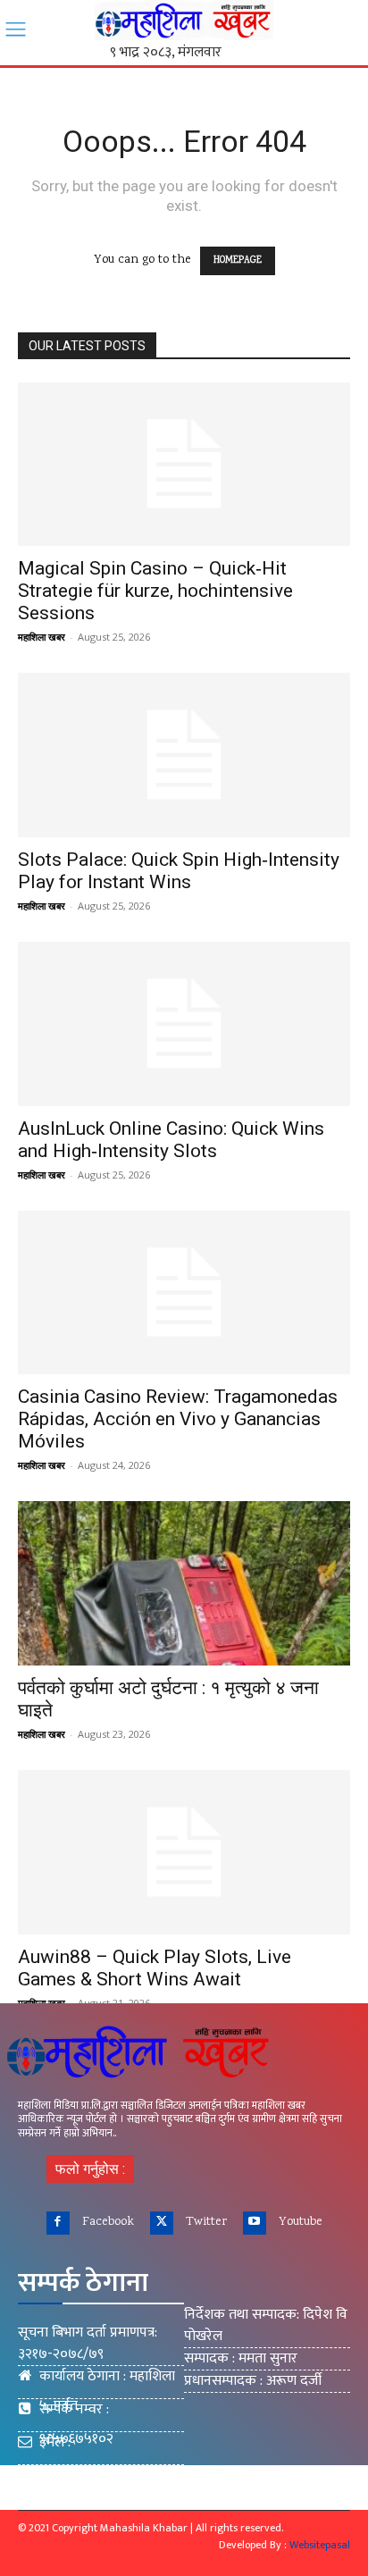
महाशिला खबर (42, 637)
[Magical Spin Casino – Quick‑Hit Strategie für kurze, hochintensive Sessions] (184, 465)
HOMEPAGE (238, 261)
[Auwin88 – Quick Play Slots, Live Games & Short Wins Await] (184, 1852)
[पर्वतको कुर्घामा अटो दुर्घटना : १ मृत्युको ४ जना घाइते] (184, 1583)
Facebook (108, 2222)
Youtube (301, 2222)
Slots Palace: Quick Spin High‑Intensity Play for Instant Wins (179, 871)
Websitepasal (320, 2545)
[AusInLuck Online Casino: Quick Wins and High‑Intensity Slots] (184, 1024)
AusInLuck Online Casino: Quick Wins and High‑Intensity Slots (171, 1140)
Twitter (206, 2222)
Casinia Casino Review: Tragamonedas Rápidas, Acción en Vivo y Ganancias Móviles (178, 1419)
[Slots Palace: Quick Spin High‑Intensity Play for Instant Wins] (184, 755)
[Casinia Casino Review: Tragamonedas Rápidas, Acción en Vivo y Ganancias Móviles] (184, 1293)
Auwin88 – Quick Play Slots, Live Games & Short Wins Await (155, 1968)
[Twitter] (162, 2223)
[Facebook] (58, 2223)
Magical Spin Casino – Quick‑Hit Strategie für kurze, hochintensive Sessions (155, 591)
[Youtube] (255, 2223)
